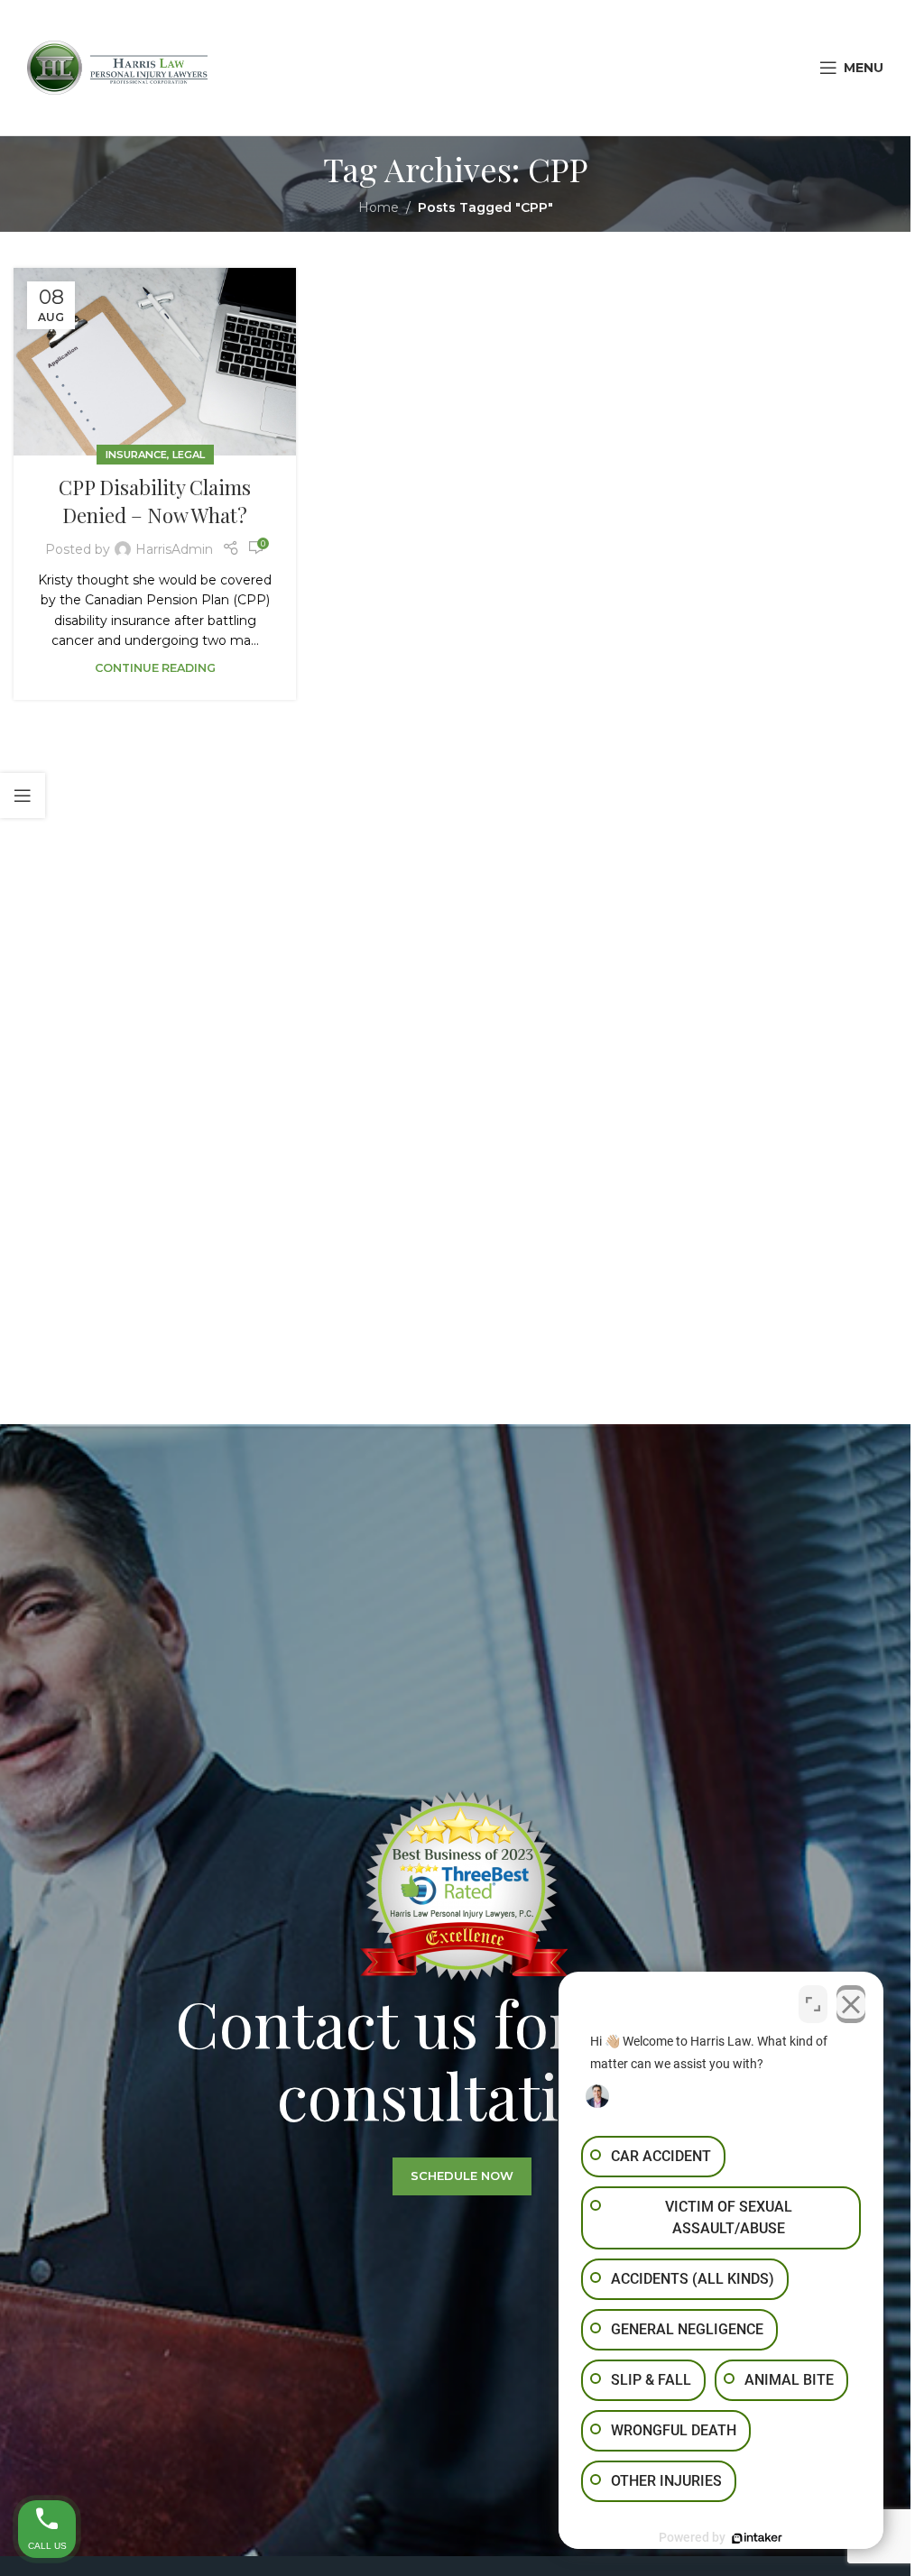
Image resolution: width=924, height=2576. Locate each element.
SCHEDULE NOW (462, 2176)
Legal (189, 455)
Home (379, 207)
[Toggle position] (813, 2004)
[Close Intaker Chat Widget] (851, 2004)
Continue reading (155, 668)
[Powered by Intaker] (757, 2538)
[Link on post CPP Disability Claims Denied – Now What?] (155, 362)
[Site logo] (117, 67)
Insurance (136, 455)
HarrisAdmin (174, 549)
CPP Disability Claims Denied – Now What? (155, 501)
